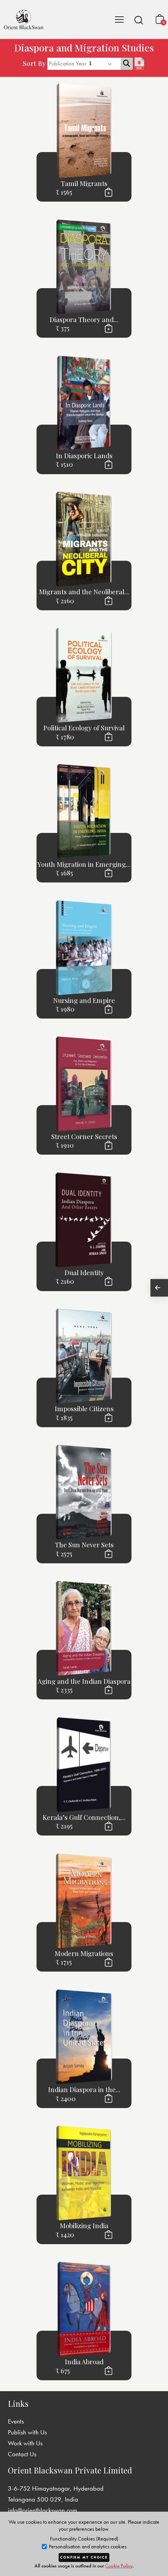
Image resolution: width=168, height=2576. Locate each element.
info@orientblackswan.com (43, 2510)
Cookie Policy (119, 2566)
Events (16, 2421)
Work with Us (25, 2443)
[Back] (159, 1288)
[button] (139, 20)
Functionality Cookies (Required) (84, 2539)
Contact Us (22, 2454)
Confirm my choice (84, 2557)
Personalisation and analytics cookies (87, 2547)
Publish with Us (27, 2432)
